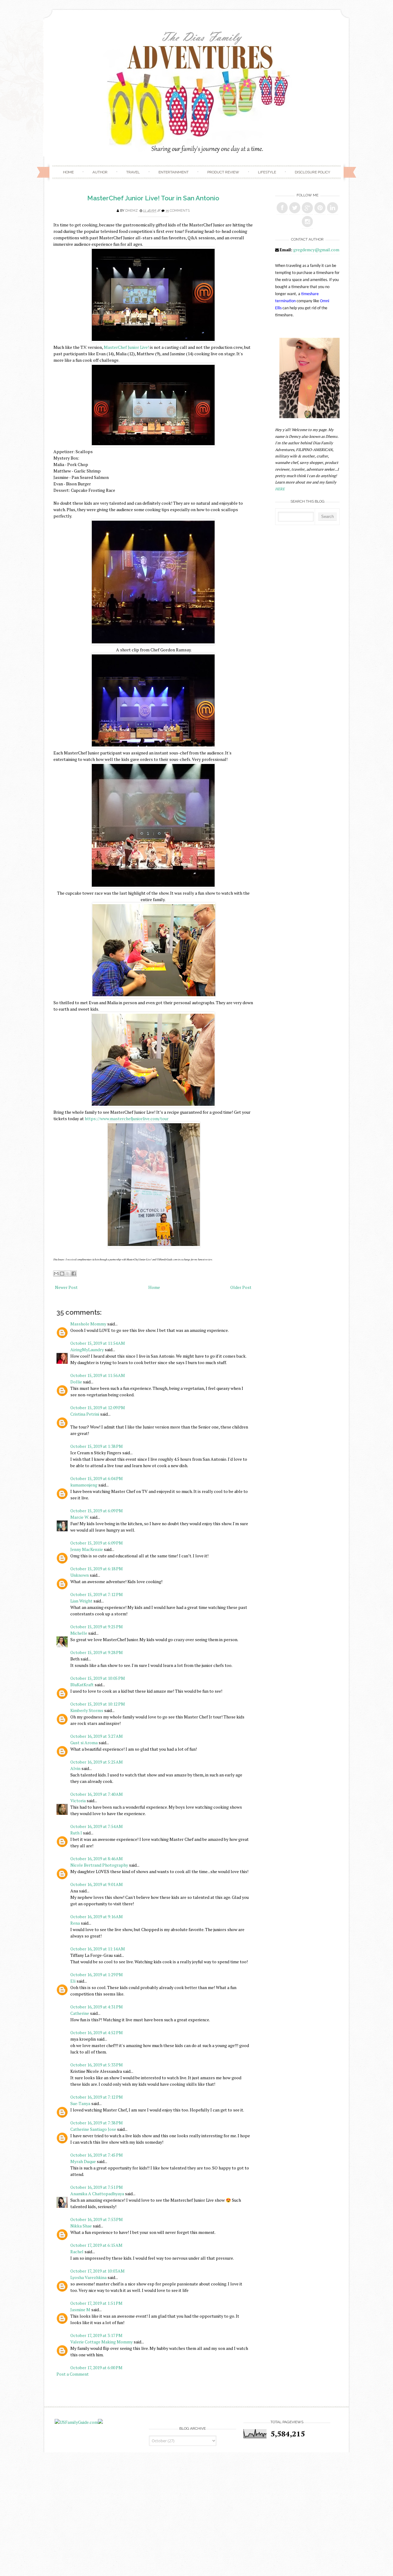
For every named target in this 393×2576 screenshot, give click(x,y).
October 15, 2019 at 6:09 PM (97, 1511)
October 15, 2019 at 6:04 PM (97, 1478)
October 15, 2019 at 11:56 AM (98, 1375)
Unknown (80, 1575)
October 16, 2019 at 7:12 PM (97, 2097)
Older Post (241, 1287)
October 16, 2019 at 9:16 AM (97, 1917)
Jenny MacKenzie (87, 1549)
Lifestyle (267, 172)
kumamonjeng (84, 1485)
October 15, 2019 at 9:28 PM (97, 1652)
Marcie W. (80, 1517)
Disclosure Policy (312, 172)
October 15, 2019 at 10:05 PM (98, 1678)
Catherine (80, 2013)
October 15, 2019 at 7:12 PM (97, 1594)
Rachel (77, 2252)
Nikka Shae (81, 2226)
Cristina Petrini (85, 1414)
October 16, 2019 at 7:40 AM (97, 1794)
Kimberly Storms (87, 1710)
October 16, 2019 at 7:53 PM (97, 2219)
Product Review (223, 172)
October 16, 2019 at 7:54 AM (97, 1826)
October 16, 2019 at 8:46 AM (97, 1859)
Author (100, 172)
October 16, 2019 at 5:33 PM (97, 2065)
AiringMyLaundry (87, 1350)
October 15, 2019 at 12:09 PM (98, 1408)
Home (68, 172)
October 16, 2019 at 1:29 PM (97, 1974)
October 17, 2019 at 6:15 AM (96, 2245)
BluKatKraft (82, 1685)
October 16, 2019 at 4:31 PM (97, 2007)
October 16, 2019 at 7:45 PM (97, 2155)
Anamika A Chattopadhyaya (97, 2194)
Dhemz (132, 211)
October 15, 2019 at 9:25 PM (97, 1627)
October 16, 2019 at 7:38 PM (97, 2123)
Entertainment (173, 172)
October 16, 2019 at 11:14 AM (98, 1949)
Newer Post (66, 1287)
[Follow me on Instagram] (307, 222)
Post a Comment (73, 2374)
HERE (280, 489)
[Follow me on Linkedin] (333, 208)
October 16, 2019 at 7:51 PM (97, 2187)
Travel (133, 172)
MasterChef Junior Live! (126, 347)
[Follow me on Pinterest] (320, 208)
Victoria (78, 1801)
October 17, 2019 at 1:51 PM (96, 2303)
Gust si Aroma (84, 1743)
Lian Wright (81, 1601)
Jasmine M (80, 2310)
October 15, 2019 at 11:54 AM (98, 1343)
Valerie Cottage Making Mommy (101, 2342)
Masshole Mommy (88, 1324)
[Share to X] (68, 1274)
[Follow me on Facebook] (282, 208)
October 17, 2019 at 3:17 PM (96, 2335)
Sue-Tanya (80, 2103)
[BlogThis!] (62, 1274)
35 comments (178, 211)
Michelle (79, 1633)
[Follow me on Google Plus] (307, 208)
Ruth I (76, 1833)
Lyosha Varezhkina (88, 2277)
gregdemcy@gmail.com (316, 250)
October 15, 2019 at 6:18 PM (97, 1569)
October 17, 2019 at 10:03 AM (97, 2271)
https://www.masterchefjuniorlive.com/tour (127, 1118)
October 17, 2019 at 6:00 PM (96, 2368)
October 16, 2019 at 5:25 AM (97, 1762)
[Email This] (56, 1274)
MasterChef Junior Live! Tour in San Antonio (153, 198)
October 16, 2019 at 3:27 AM (97, 1736)
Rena (75, 1923)
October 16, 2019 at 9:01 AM (97, 1884)
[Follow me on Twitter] (295, 208)
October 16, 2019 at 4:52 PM (97, 2032)
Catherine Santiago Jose (93, 2129)
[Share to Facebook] (74, 1274)
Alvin (75, 1768)
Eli (73, 1981)
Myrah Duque (83, 2161)
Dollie (76, 1382)
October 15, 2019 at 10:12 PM (98, 1704)
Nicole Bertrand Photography (99, 1865)
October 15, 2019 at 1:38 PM (97, 1446)
